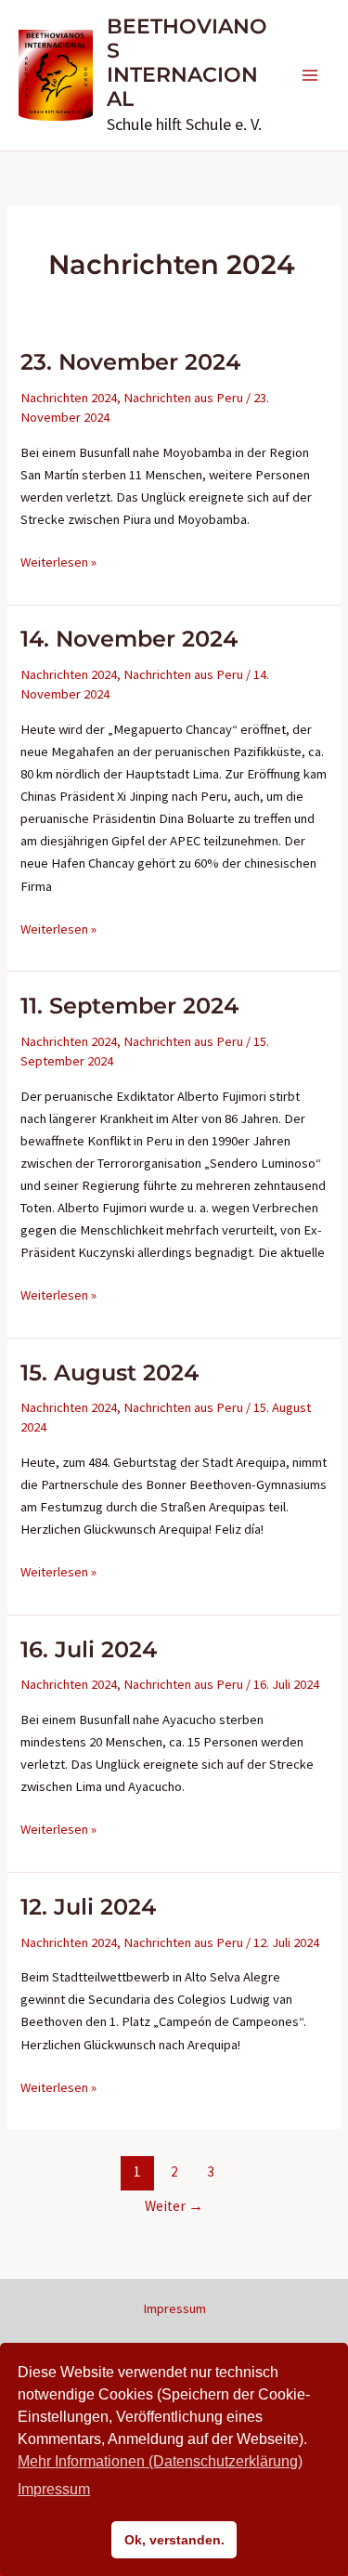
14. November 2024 (129, 639)
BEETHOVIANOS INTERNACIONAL (187, 63)
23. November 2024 (130, 362)
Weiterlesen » (58, 563)
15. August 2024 (110, 1373)
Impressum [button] (54, 2489)
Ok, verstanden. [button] (174, 2540)
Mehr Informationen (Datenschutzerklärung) (160, 2461)
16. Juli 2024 (89, 1649)
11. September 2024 (129, 1006)
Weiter (174, 2206)
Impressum (174, 2308)
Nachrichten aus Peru (183, 398)
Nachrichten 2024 (69, 398)
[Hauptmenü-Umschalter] (310, 75)
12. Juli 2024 (88, 1907)
